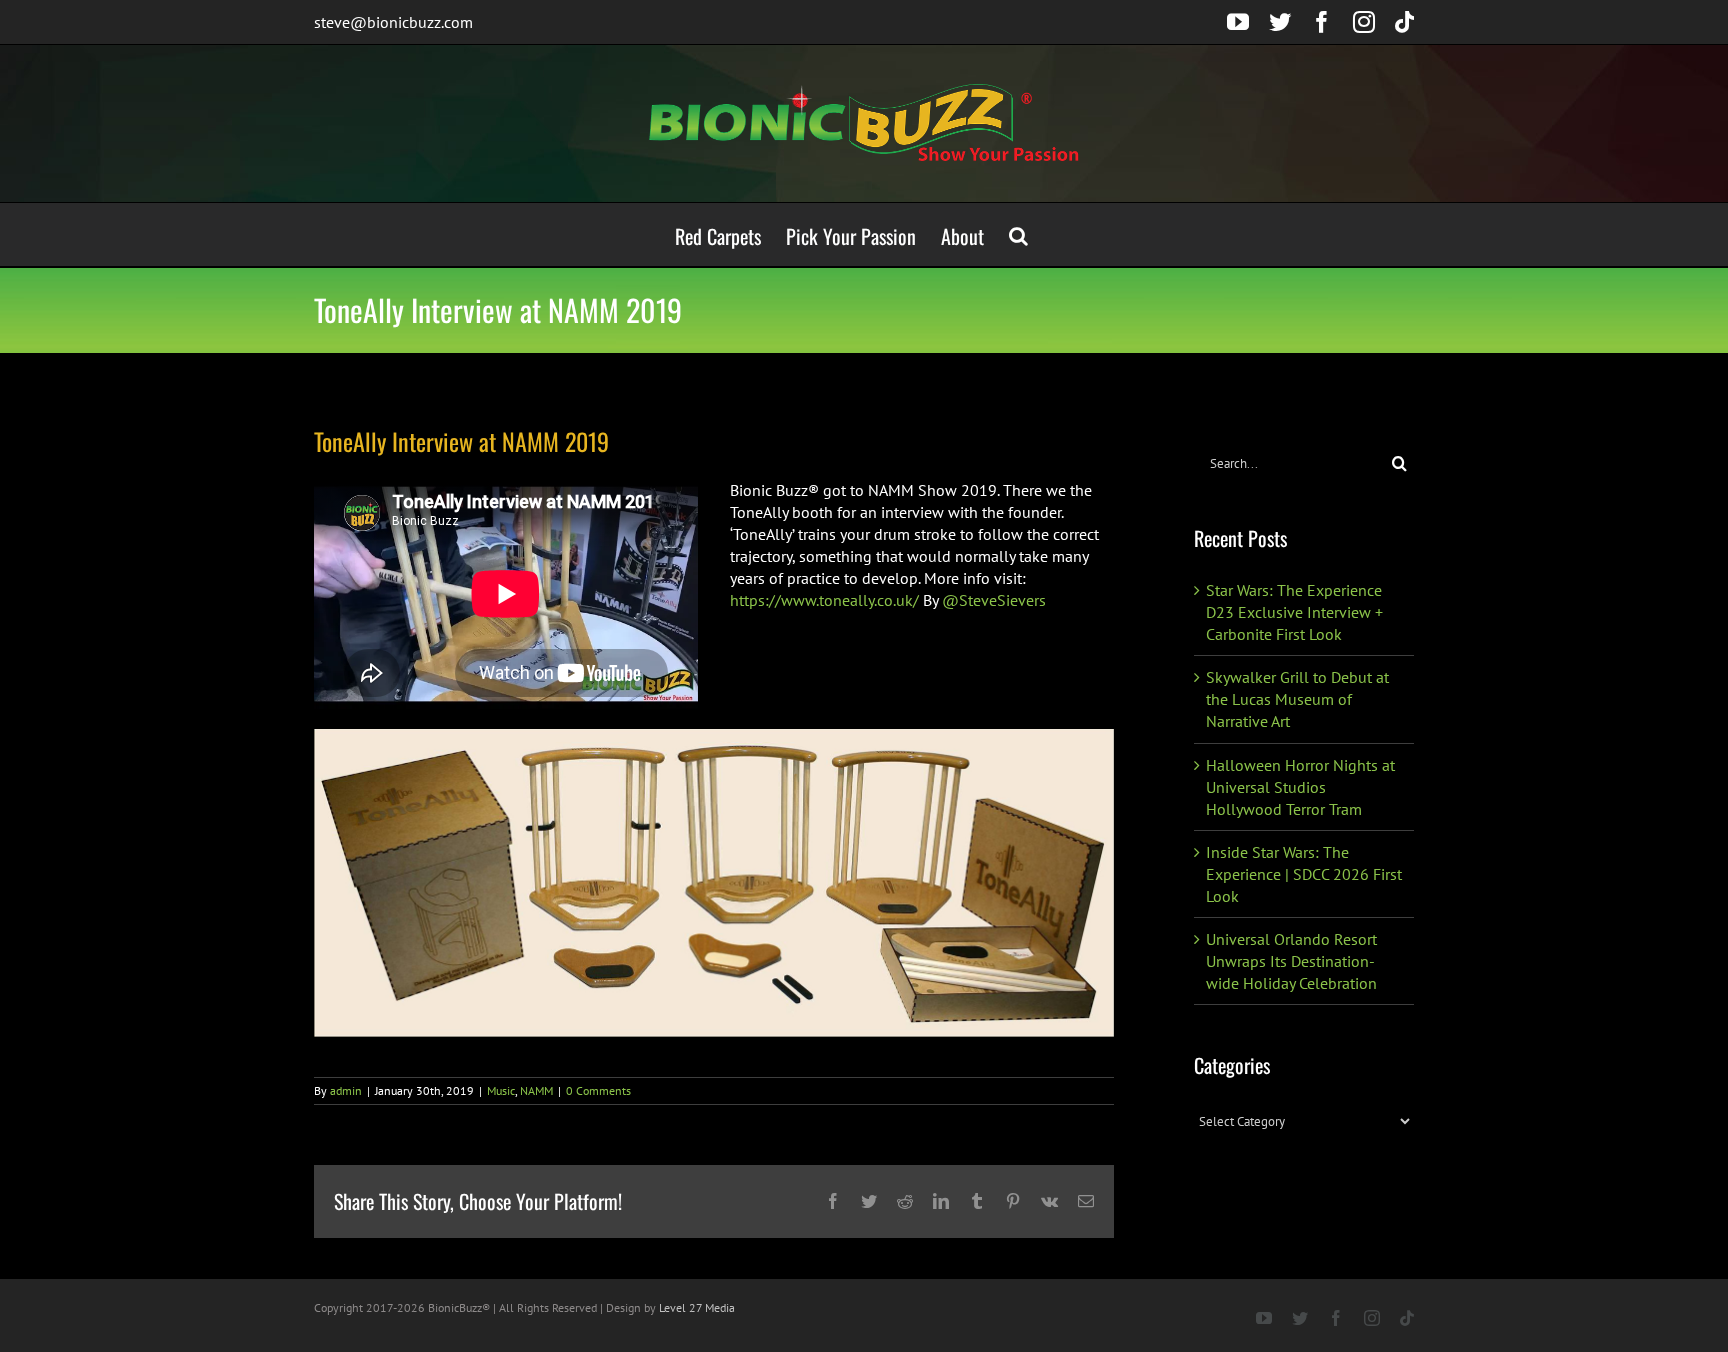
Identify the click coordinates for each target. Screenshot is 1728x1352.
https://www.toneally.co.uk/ (824, 600)
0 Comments (598, 1090)
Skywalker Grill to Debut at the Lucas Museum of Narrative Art (1297, 699)
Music (501, 1090)
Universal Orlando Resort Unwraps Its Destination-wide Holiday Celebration (1291, 961)
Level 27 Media (697, 1307)
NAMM (536, 1090)
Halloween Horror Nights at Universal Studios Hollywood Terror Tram (1300, 787)
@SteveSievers (994, 600)
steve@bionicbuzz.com (393, 22)
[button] (1018, 234)
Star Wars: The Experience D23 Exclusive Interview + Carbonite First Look (1294, 612)
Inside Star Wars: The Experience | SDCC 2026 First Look (1304, 874)
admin (346, 1090)
